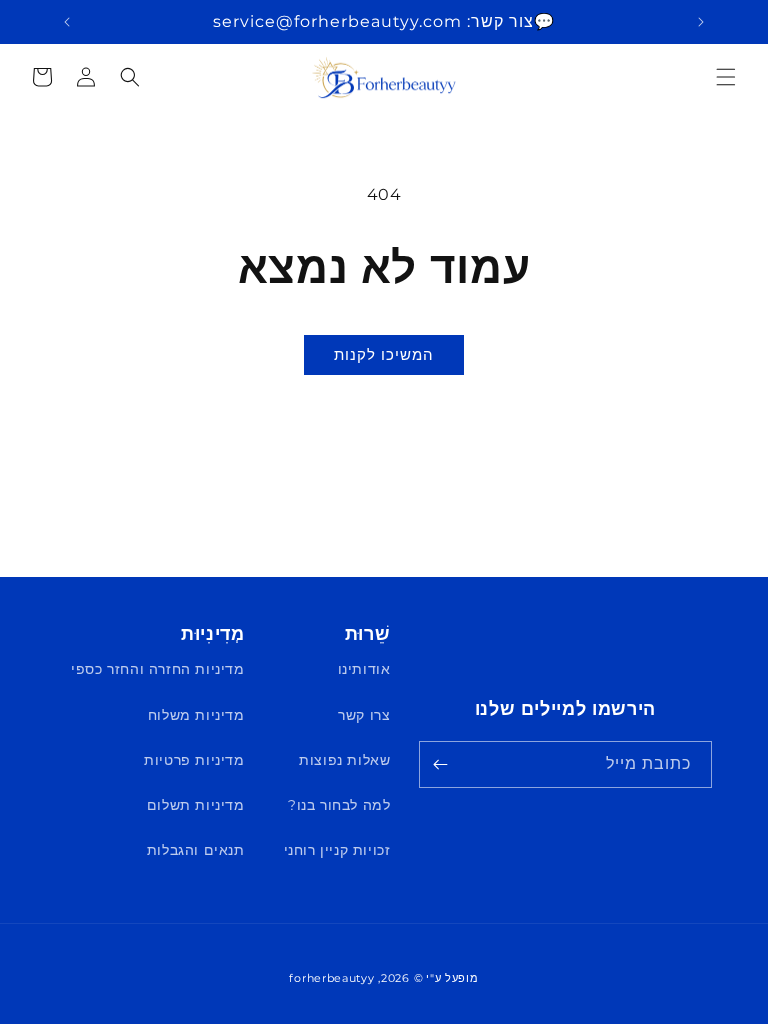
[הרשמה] (441, 764)
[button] (726, 77)
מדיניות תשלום (196, 805)
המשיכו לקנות (384, 354)
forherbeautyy (331, 978)
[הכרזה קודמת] (701, 22)
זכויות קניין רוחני (337, 850)
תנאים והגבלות (196, 850)
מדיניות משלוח (196, 715)
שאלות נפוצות (344, 760)
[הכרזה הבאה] (67, 22)
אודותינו (364, 669)
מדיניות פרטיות (194, 760)
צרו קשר (364, 715)
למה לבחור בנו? (339, 805)
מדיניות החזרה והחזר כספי (157, 669)
